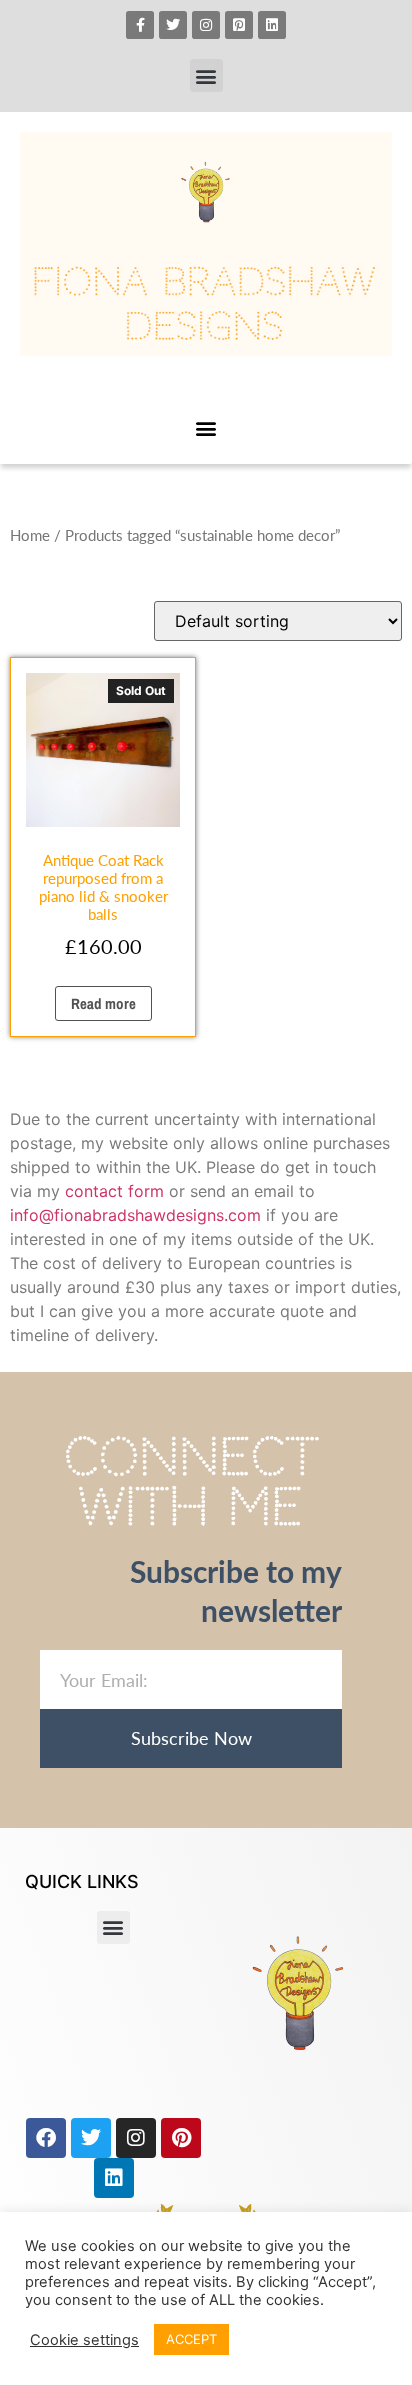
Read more (103, 1003)
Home (30, 535)
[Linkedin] (272, 25)
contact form (114, 1191)
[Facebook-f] (140, 25)
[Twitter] (173, 25)
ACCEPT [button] (191, 2339)
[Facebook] (46, 2138)
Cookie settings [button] (84, 2340)
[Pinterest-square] (239, 25)
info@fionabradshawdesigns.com (135, 1215)
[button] (206, 75)
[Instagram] (206, 25)
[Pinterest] (181, 2138)
